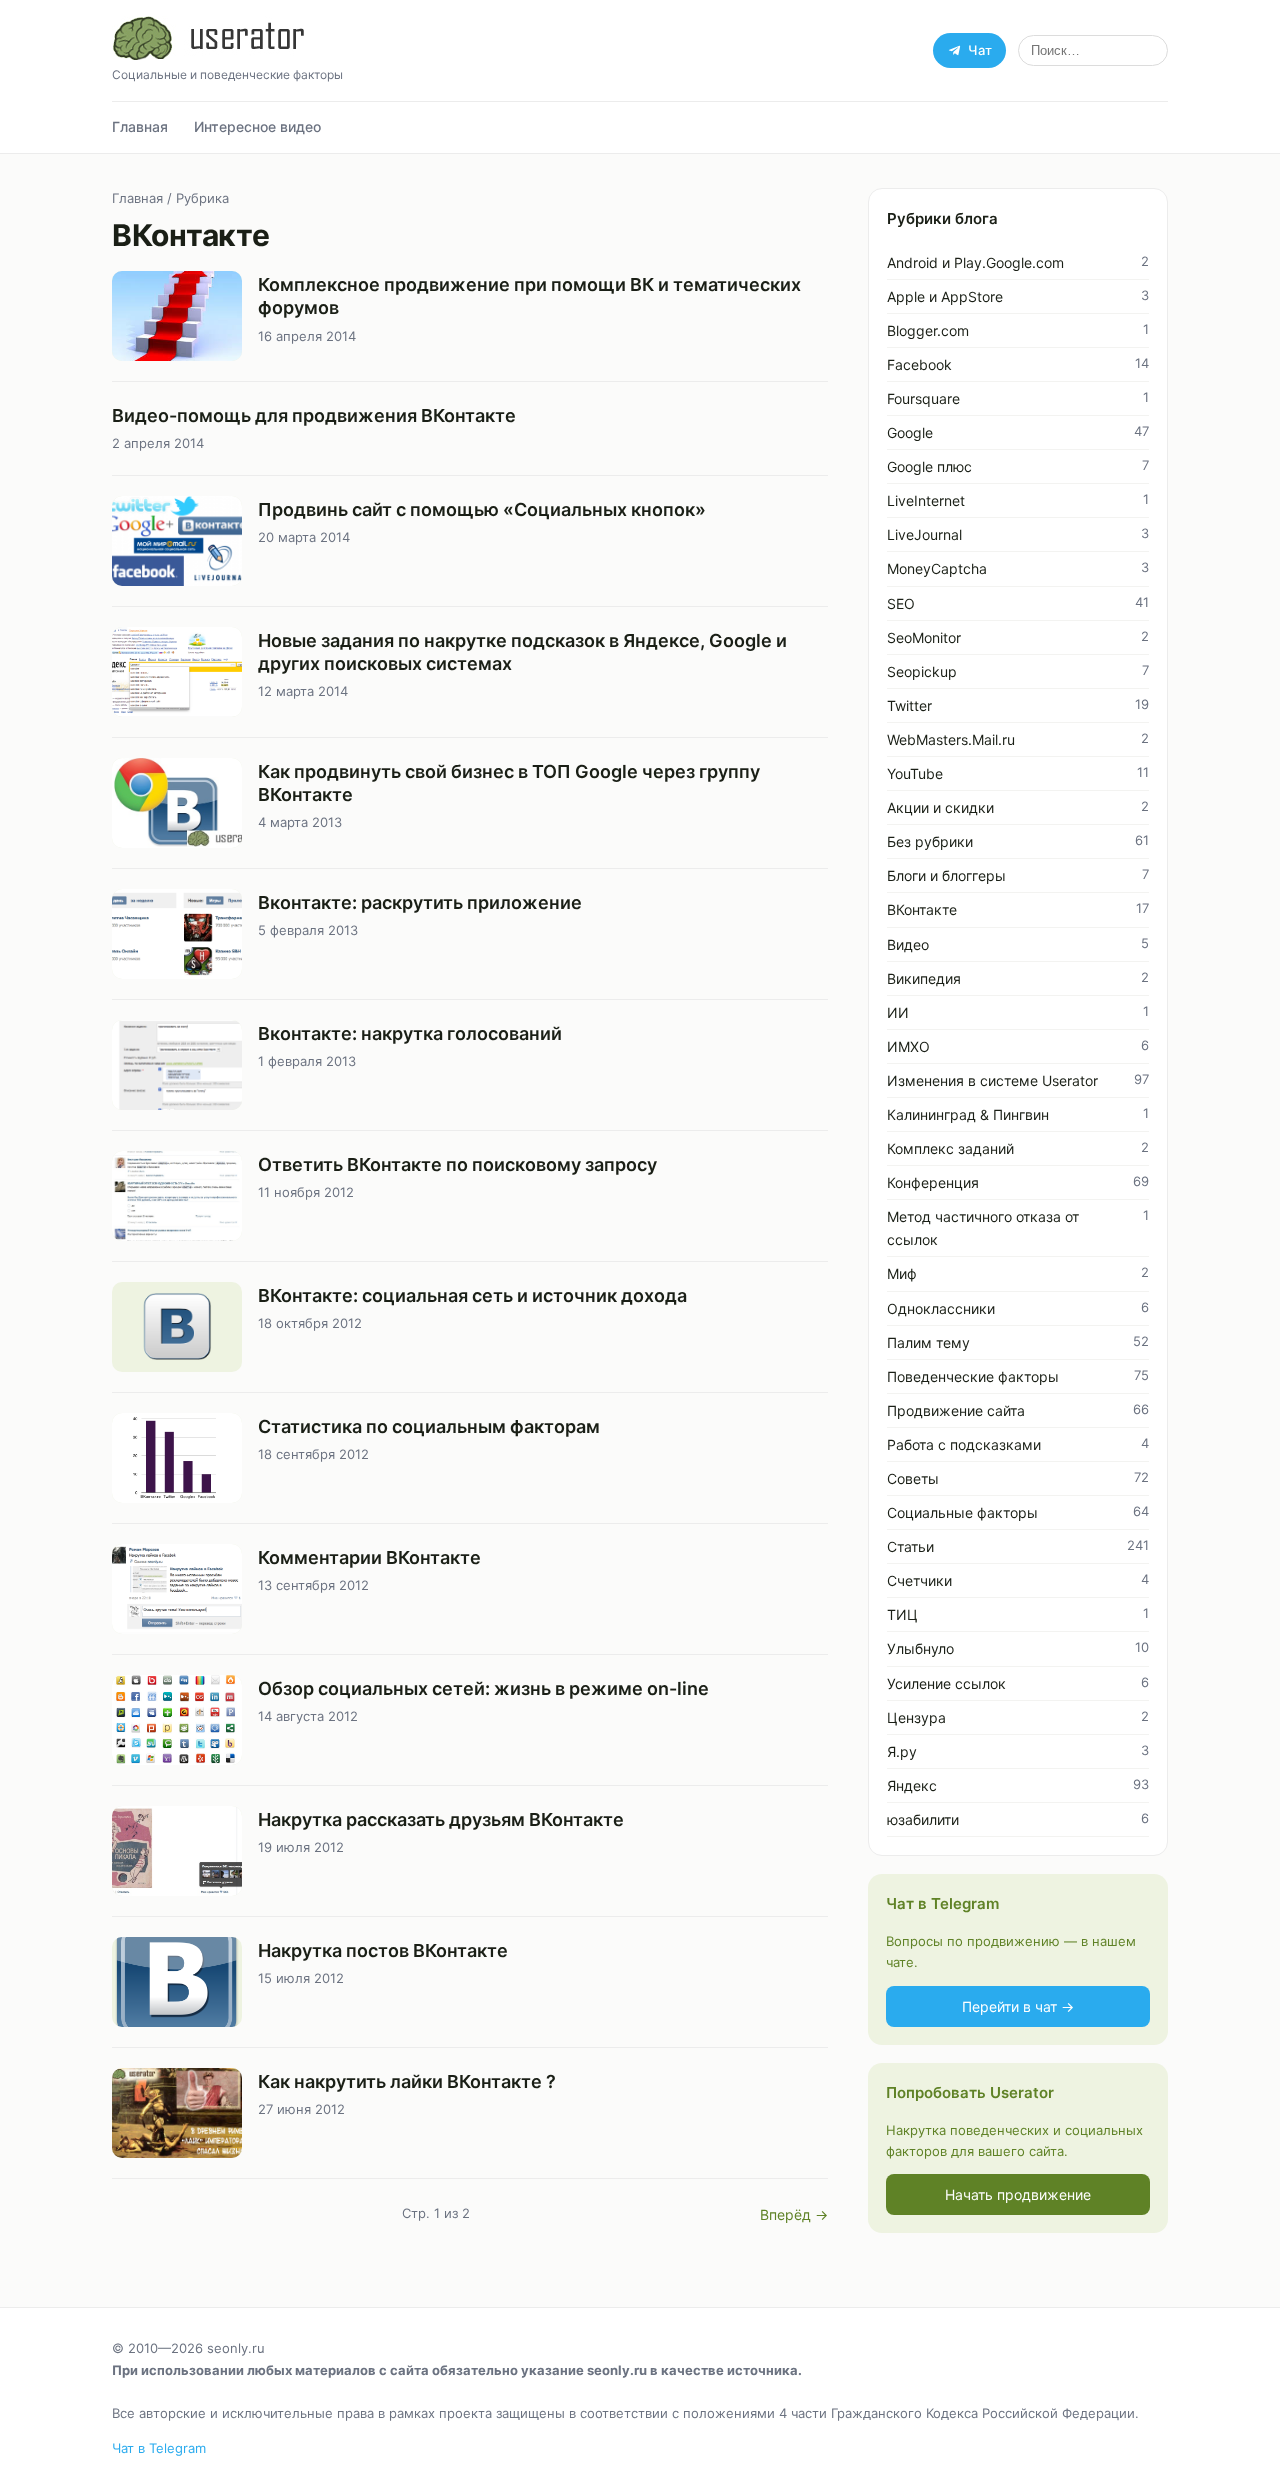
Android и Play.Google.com (975, 262)
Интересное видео (257, 126)
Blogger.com (928, 330)
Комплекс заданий (950, 1148)
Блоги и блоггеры (946, 875)
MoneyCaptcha (937, 568)
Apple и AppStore (945, 296)
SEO (901, 603)
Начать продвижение (1018, 2194)
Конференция (933, 1182)
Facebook (919, 364)
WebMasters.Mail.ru (951, 739)
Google (910, 432)
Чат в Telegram (159, 2448)
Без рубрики (930, 841)
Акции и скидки (940, 807)
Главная (140, 126)
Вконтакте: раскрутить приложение (420, 902)
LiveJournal (924, 534)
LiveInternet (926, 500)
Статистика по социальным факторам (429, 1426)
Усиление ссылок (946, 1683)
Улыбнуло (920, 1648)
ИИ (898, 1012)
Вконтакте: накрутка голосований (410, 1033)
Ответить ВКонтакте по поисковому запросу (457, 1164)
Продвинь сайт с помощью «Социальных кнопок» (482, 509)
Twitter (909, 705)
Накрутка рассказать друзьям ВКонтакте (441, 1819)
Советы (913, 1478)
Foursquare (923, 398)
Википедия (924, 978)
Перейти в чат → (1018, 2006)
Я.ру (902, 1751)
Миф (902, 1273)
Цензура (916, 1717)
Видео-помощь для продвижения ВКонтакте (314, 415)
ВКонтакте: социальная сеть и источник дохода (472, 1295)
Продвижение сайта (956, 1410)
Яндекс (912, 1785)
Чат (980, 50)
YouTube (915, 773)
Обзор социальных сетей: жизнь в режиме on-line (483, 1688)
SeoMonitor (924, 637)
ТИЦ (902, 1614)
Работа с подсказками (964, 1444)
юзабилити (923, 1819)
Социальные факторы (962, 1512)
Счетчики (919, 1580)
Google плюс (929, 466)
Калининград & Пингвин (968, 1114)
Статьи (910, 1546)
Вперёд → (794, 2214)
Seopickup (922, 671)
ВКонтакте (922, 909)
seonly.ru (236, 2348)
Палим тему (928, 1342)
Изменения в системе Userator (992, 1080)
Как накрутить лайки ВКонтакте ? (407, 2081)
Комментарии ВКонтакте (369, 1557)
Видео (908, 944)
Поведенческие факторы (973, 1376)
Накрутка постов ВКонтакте (383, 1950)
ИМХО (908, 1046)
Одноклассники (941, 1308)
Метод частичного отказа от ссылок (983, 1228)
